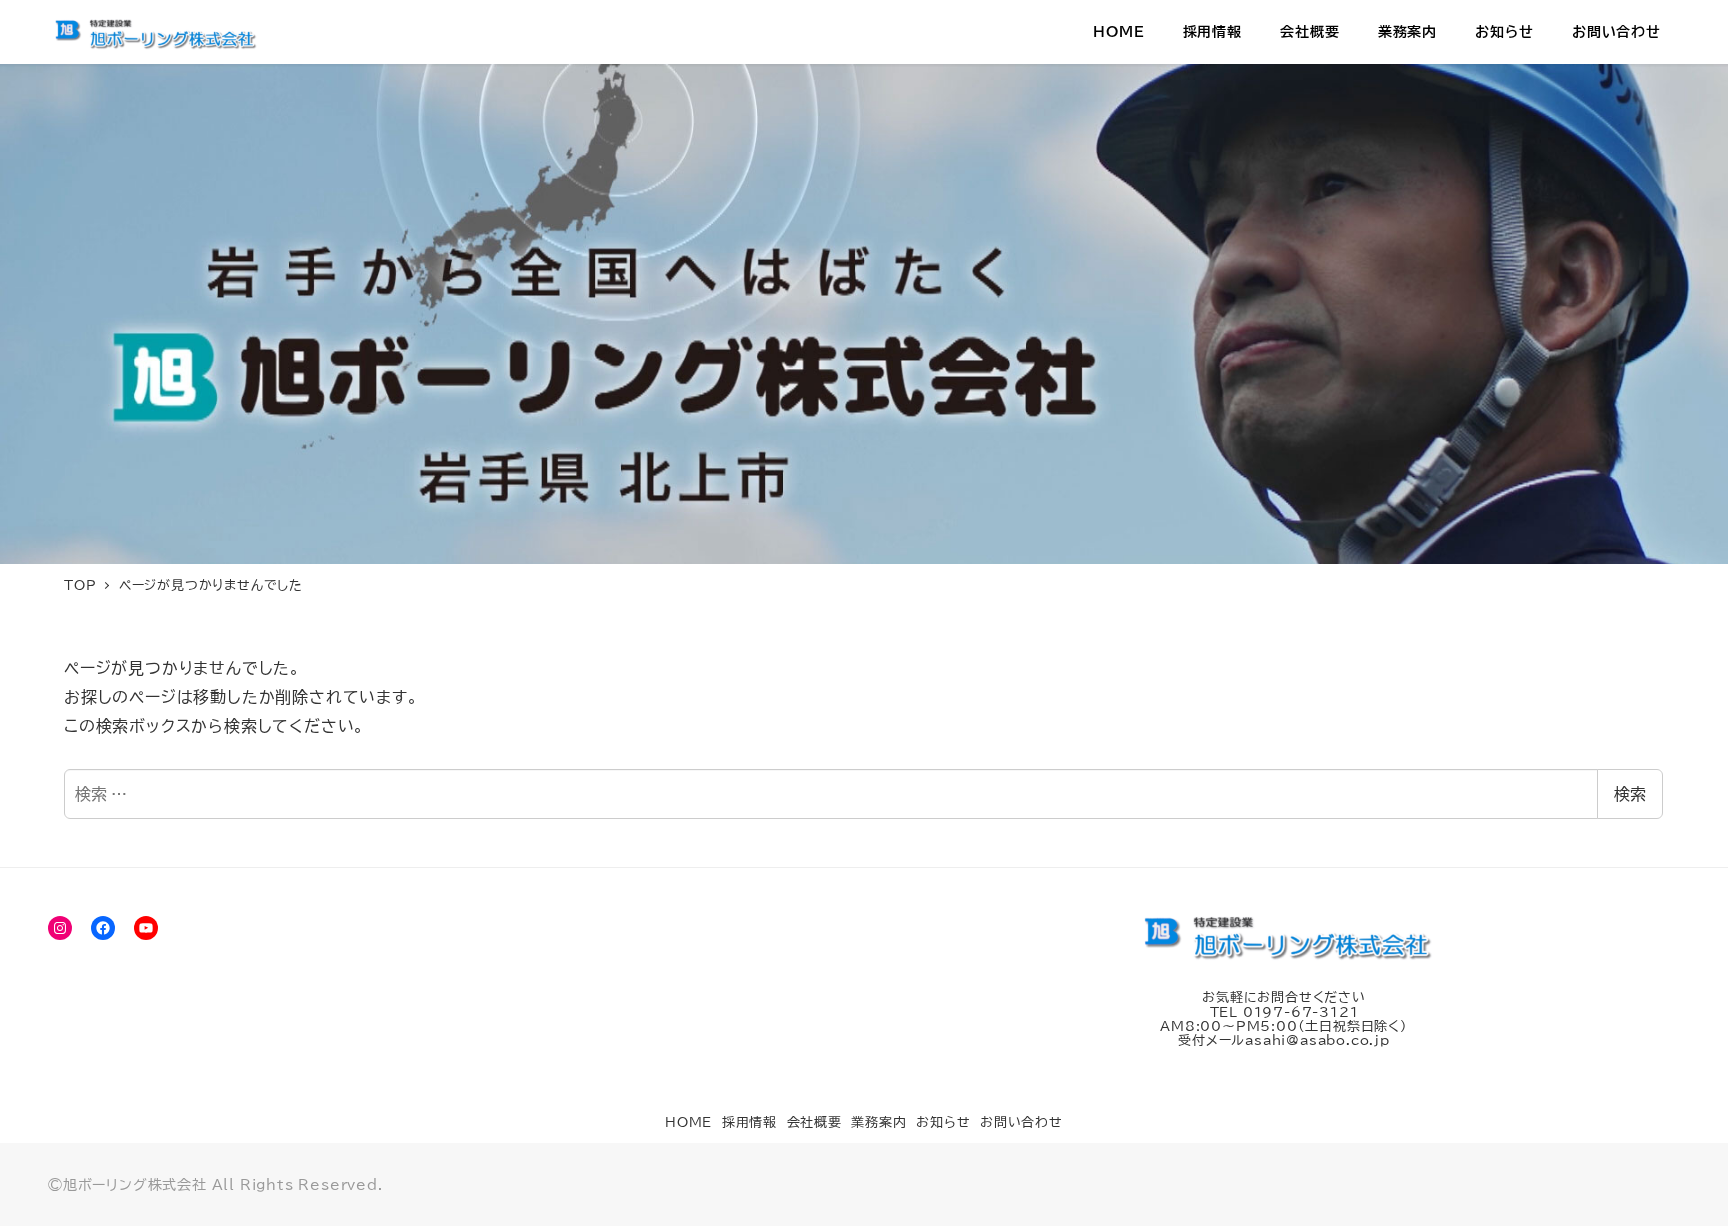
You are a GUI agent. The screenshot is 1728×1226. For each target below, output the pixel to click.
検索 (1630, 794)
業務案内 (878, 1122)
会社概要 (814, 1122)
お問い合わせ (1021, 1122)
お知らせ (943, 1122)
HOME (688, 1122)
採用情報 (749, 1122)
